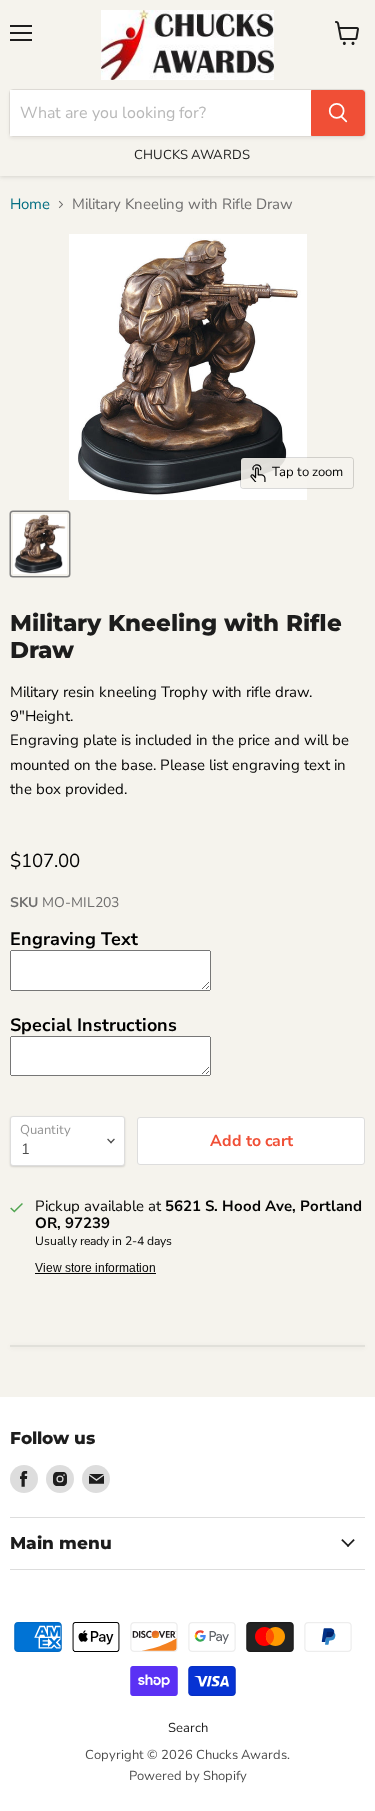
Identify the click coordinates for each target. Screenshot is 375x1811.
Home (30, 204)
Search (188, 1728)
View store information (95, 1268)
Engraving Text (74, 939)
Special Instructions (93, 1025)
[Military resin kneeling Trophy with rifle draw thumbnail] (40, 544)
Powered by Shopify (188, 1776)
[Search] (338, 113)
